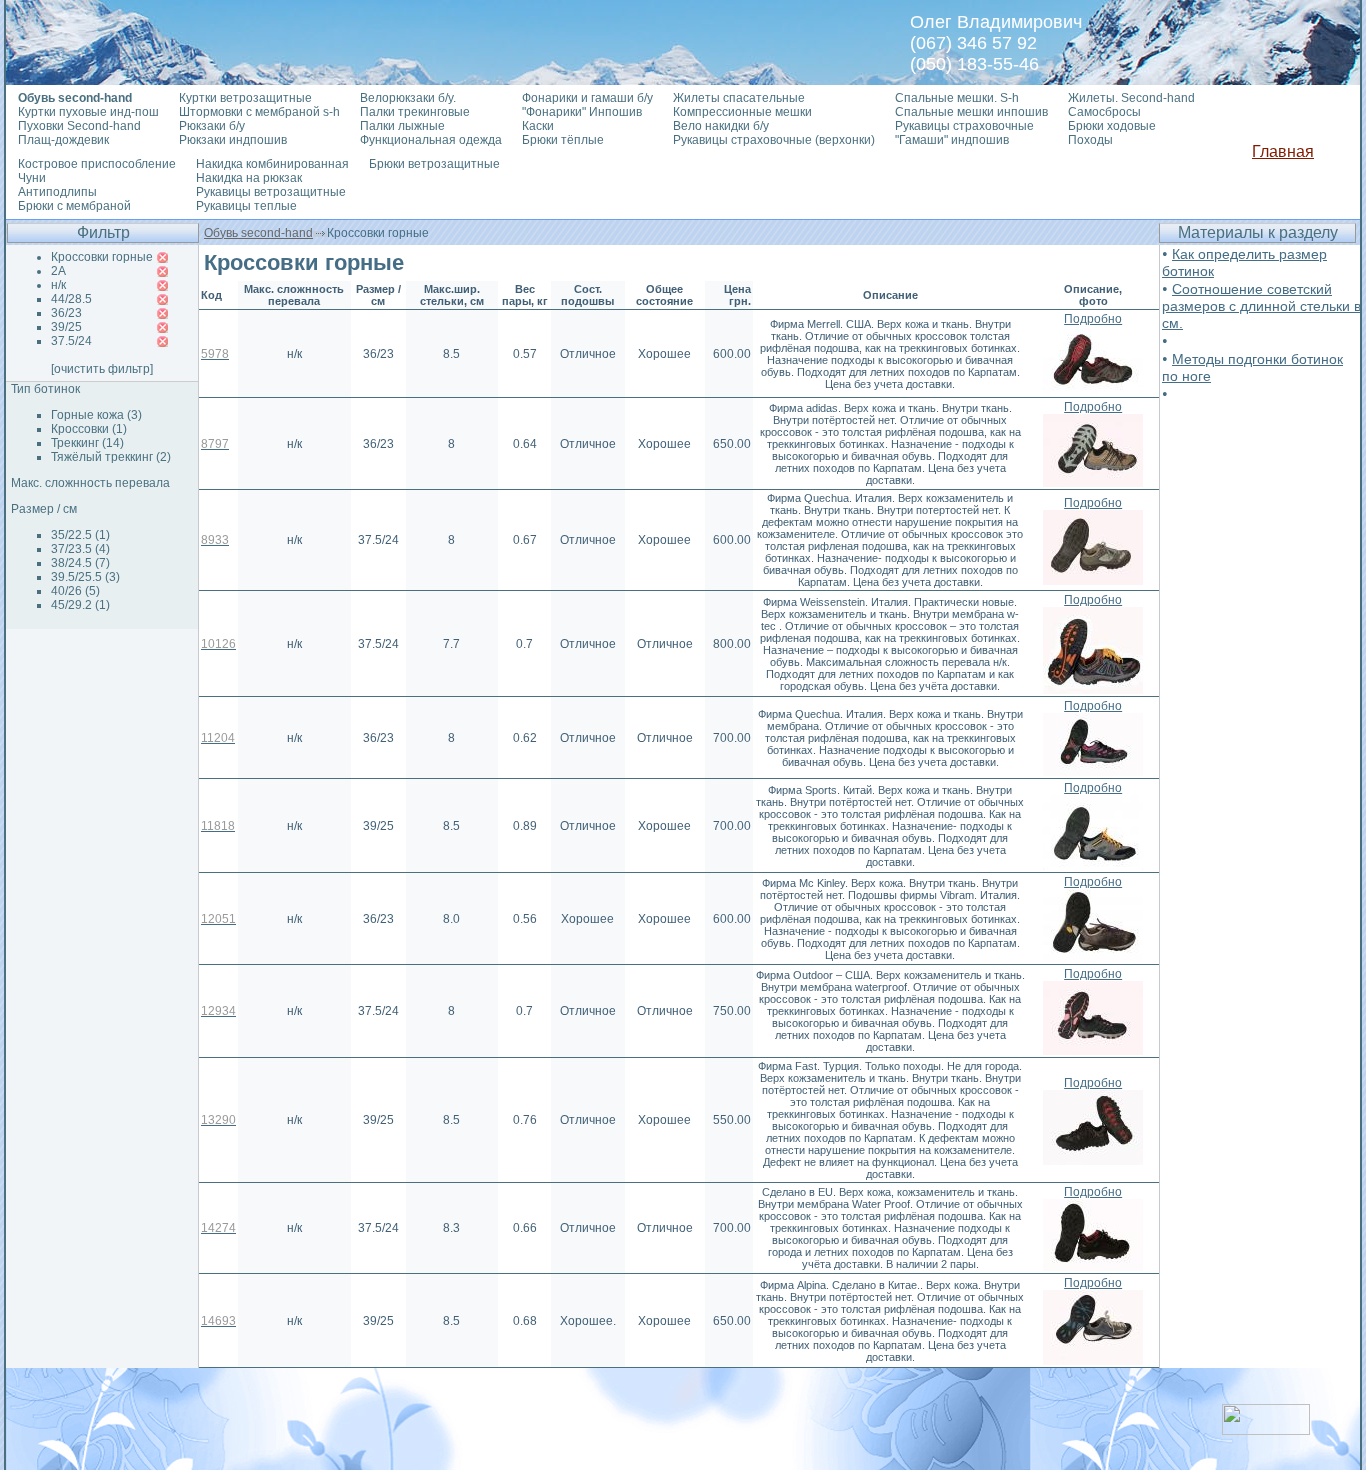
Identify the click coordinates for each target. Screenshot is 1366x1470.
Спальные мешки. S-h (957, 98)
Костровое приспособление (97, 164)
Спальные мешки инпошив (971, 112)
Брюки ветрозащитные (434, 164)
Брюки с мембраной (74, 206)
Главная (1283, 151)
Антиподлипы (57, 192)
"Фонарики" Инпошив (582, 112)
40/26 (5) (75, 591)
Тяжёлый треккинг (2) (111, 457)
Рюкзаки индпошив (233, 140)
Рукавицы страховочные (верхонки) (774, 140)
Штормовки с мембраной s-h (259, 112)
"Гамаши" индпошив (952, 140)
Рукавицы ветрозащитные (271, 192)
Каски (538, 126)
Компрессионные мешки (742, 112)
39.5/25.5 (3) (85, 577)
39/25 (66, 327)
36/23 (66, 313)
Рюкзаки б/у (212, 126)
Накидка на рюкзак (249, 178)
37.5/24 (71, 341)
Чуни (32, 178)
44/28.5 (71, 299)
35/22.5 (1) (80, 535)
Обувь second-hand (258, 233)
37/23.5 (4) (80, 549)
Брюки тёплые (563, 140)
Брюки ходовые (1112, 126)
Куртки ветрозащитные (245, 98)
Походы (1090, 140)
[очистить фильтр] (102, 369)
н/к (58, 285)
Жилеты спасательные (739, 98)
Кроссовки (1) (89, 429)
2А (58, 271)
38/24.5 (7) (80, 563)
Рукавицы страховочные (964, 126)
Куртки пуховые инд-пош (88, 112)
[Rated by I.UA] (1266, 1429)
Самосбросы (1104, 112)
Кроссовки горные (102, 257)
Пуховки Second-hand (79, 126)
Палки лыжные (402, 126)
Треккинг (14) (87, 443)
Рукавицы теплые (246, 206)
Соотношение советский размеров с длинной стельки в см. (1261, 306)
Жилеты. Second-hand (1131, 98)
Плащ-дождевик (63, 140)
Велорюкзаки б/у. (408, 98)
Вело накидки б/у (721, 126)
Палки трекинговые (415, 112)
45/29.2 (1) (80, 605)
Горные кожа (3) (96, 415)
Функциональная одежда (431, 140)
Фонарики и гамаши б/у (587, 98)
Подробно (1093, 319)
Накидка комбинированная (272, 164)
